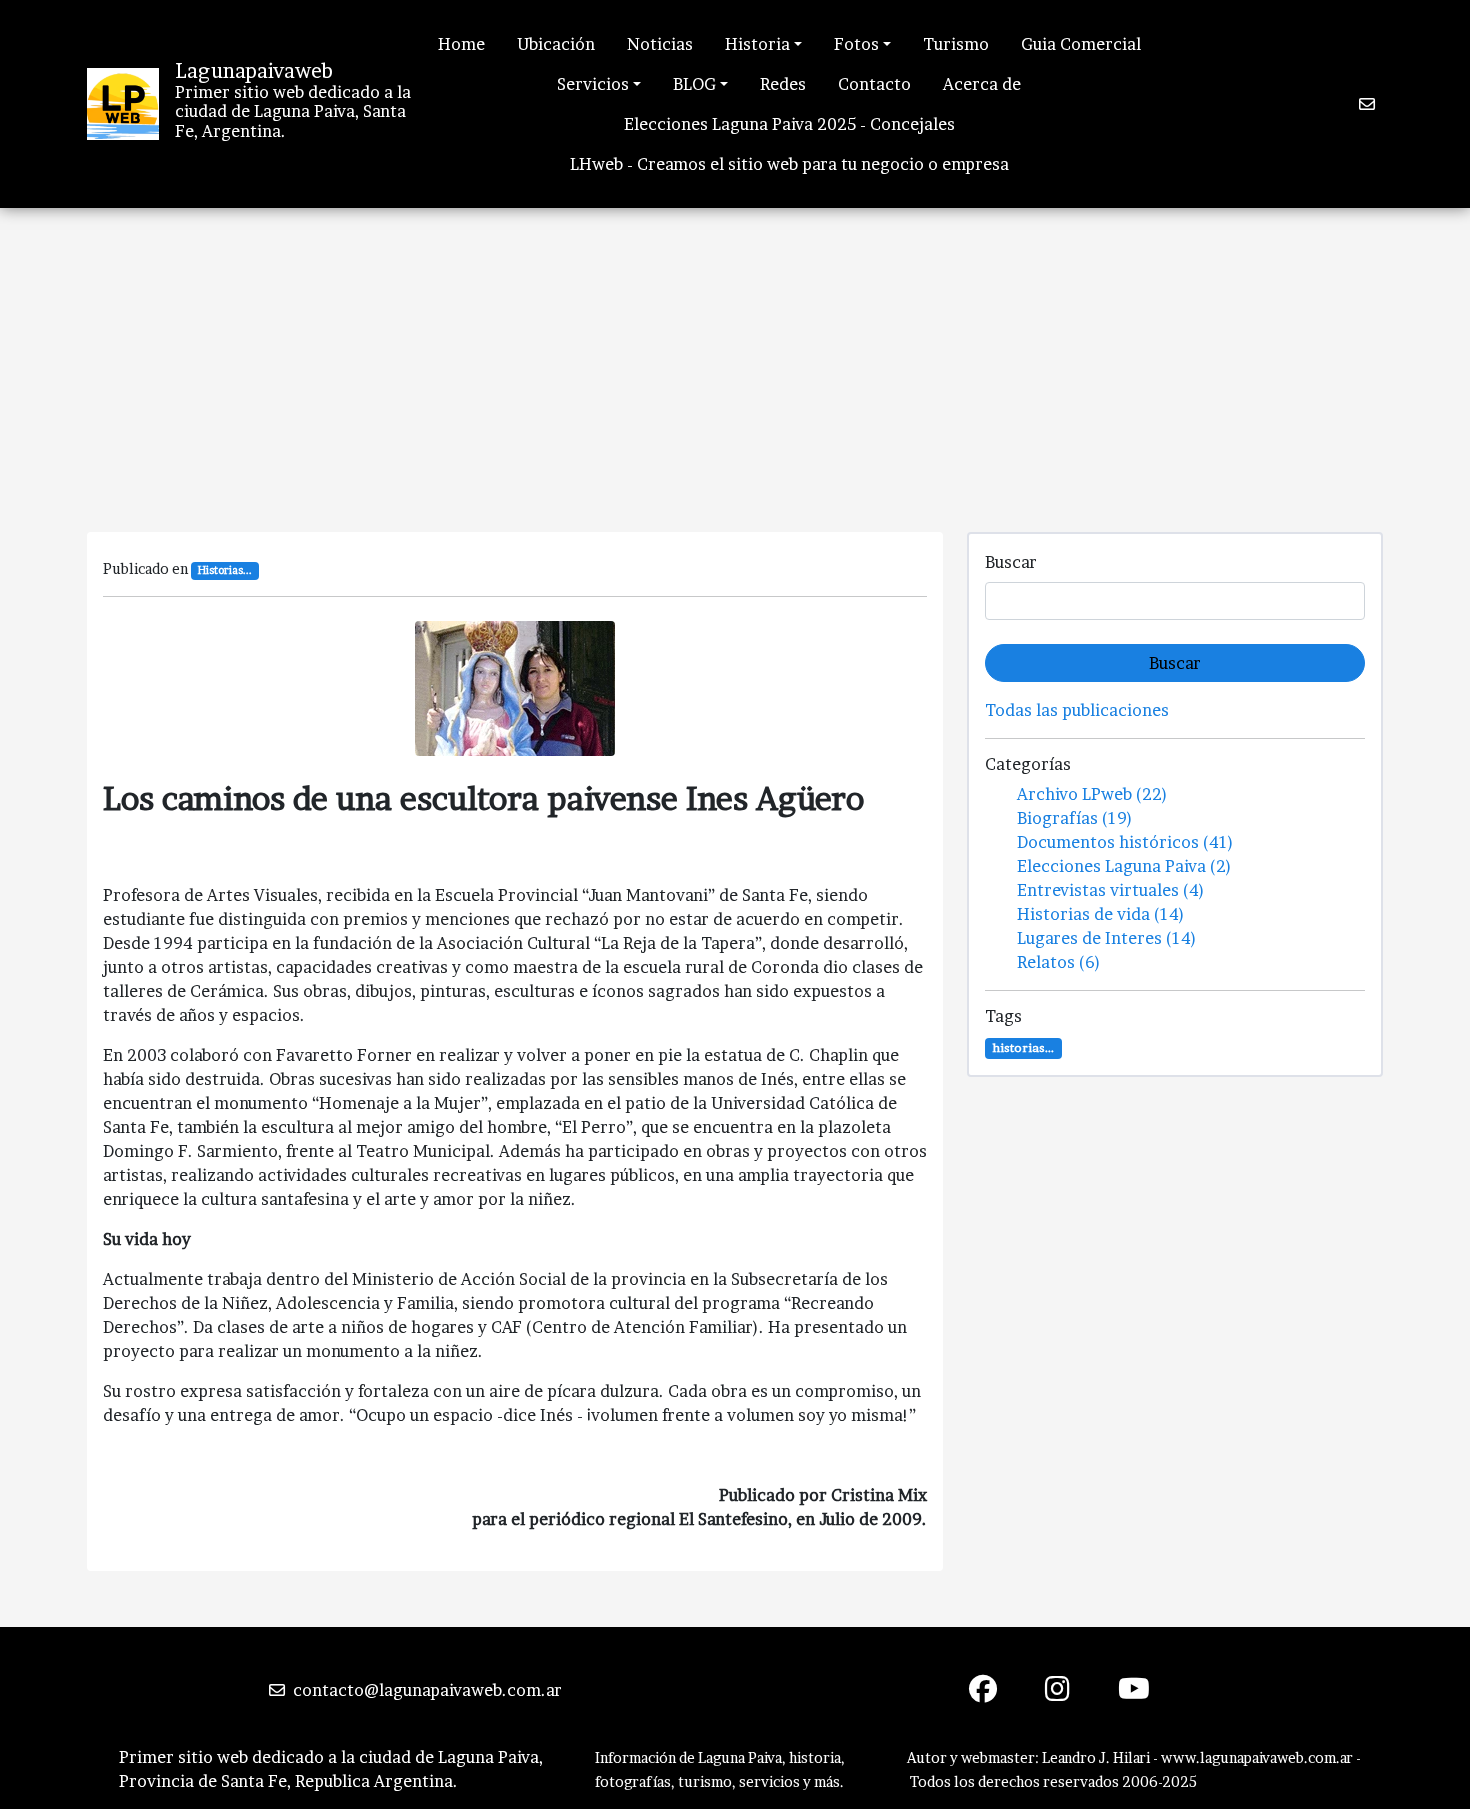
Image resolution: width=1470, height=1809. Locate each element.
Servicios (593, 84)
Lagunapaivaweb (254, 71)
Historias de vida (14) (1101, 914)
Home (461, 44)
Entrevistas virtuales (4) (1111, 890)
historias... (1023, 1047)
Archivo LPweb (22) (1092, 794)
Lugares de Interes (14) (1107, 938)
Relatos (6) (1059, 962)
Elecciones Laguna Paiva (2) (1124, 866)
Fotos (856, 44)
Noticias (660, 44)
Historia (757, 44)
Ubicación (556, 44)
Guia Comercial (1081, 44)
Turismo (956, 44)
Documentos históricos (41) (1125, 842)
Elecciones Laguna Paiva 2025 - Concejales (789, 124)
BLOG (694, 84)
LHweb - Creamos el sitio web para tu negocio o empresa (789, 164)
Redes (783, 84)
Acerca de (982, 84)
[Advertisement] (735, 358)
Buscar (1011, 562)
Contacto (874, 84)
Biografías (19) (1075, 818)
